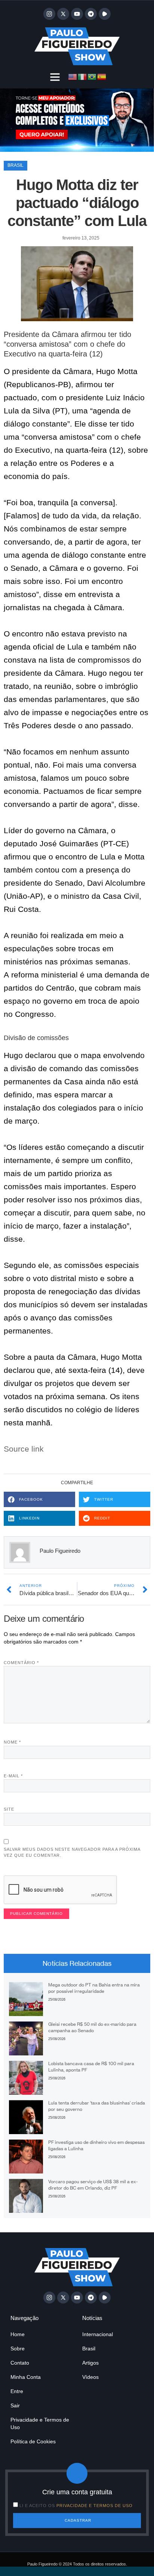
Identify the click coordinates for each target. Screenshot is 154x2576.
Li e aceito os (76, 2506)
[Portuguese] (92, 76)
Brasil (16, 165)
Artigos (90, 2363)
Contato (20, 2363)
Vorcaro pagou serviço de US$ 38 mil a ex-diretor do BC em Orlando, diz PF (93, 2185)
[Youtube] (77, 14)
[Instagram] (49, 14)
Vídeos (90, 2377)
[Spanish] (102, 76)
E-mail (13, 1776)
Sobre (18, 2348)
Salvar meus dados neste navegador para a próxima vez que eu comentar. (72, 1852)
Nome (12, 1742)
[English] (73, 76)
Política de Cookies (33, 2441)
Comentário (21, 1663)
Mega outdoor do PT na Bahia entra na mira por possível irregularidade (94, 1988)
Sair (15, 2405)
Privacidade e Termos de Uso (40, 2423)
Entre (17, 2391)
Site (9, 1809)
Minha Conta (26, 2377)
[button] (55, 77)
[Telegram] (91, 14)
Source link (24, 1449)
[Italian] (83, 76)
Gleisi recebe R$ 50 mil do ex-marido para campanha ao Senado (92, 2027)
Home (18, 2334)
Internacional (98, 2334)
